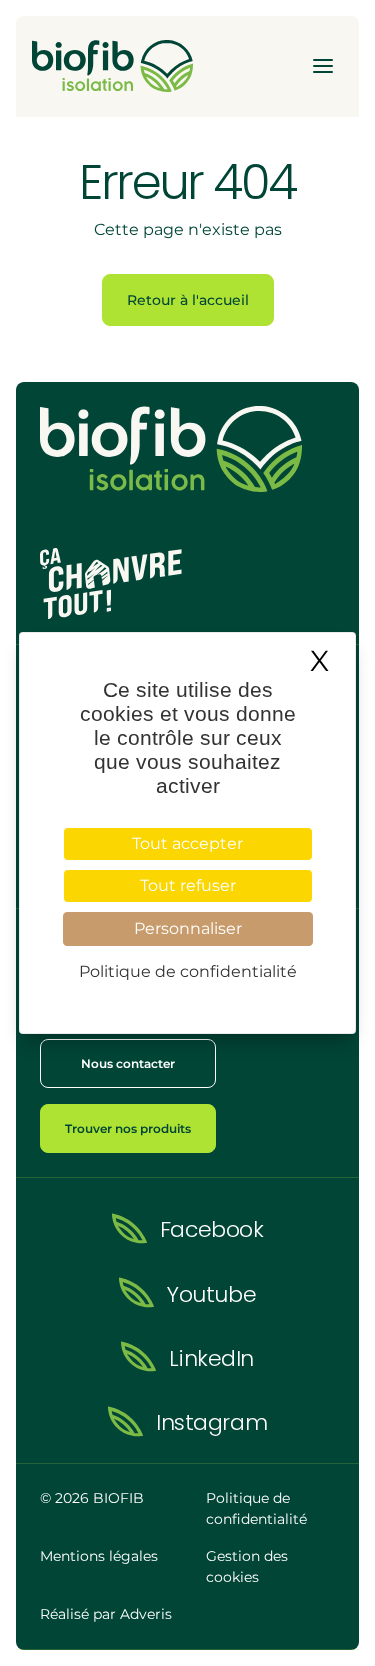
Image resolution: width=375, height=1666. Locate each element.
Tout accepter (187, 843)
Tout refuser (188, 885)
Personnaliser (188, 928)
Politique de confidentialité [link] (188, 971)
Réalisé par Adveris (106, 1614)
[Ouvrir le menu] (323, 66)
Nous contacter (128, 1063)
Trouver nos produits (128, 1128)
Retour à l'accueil (188, 300)
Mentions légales (99, 1556)
